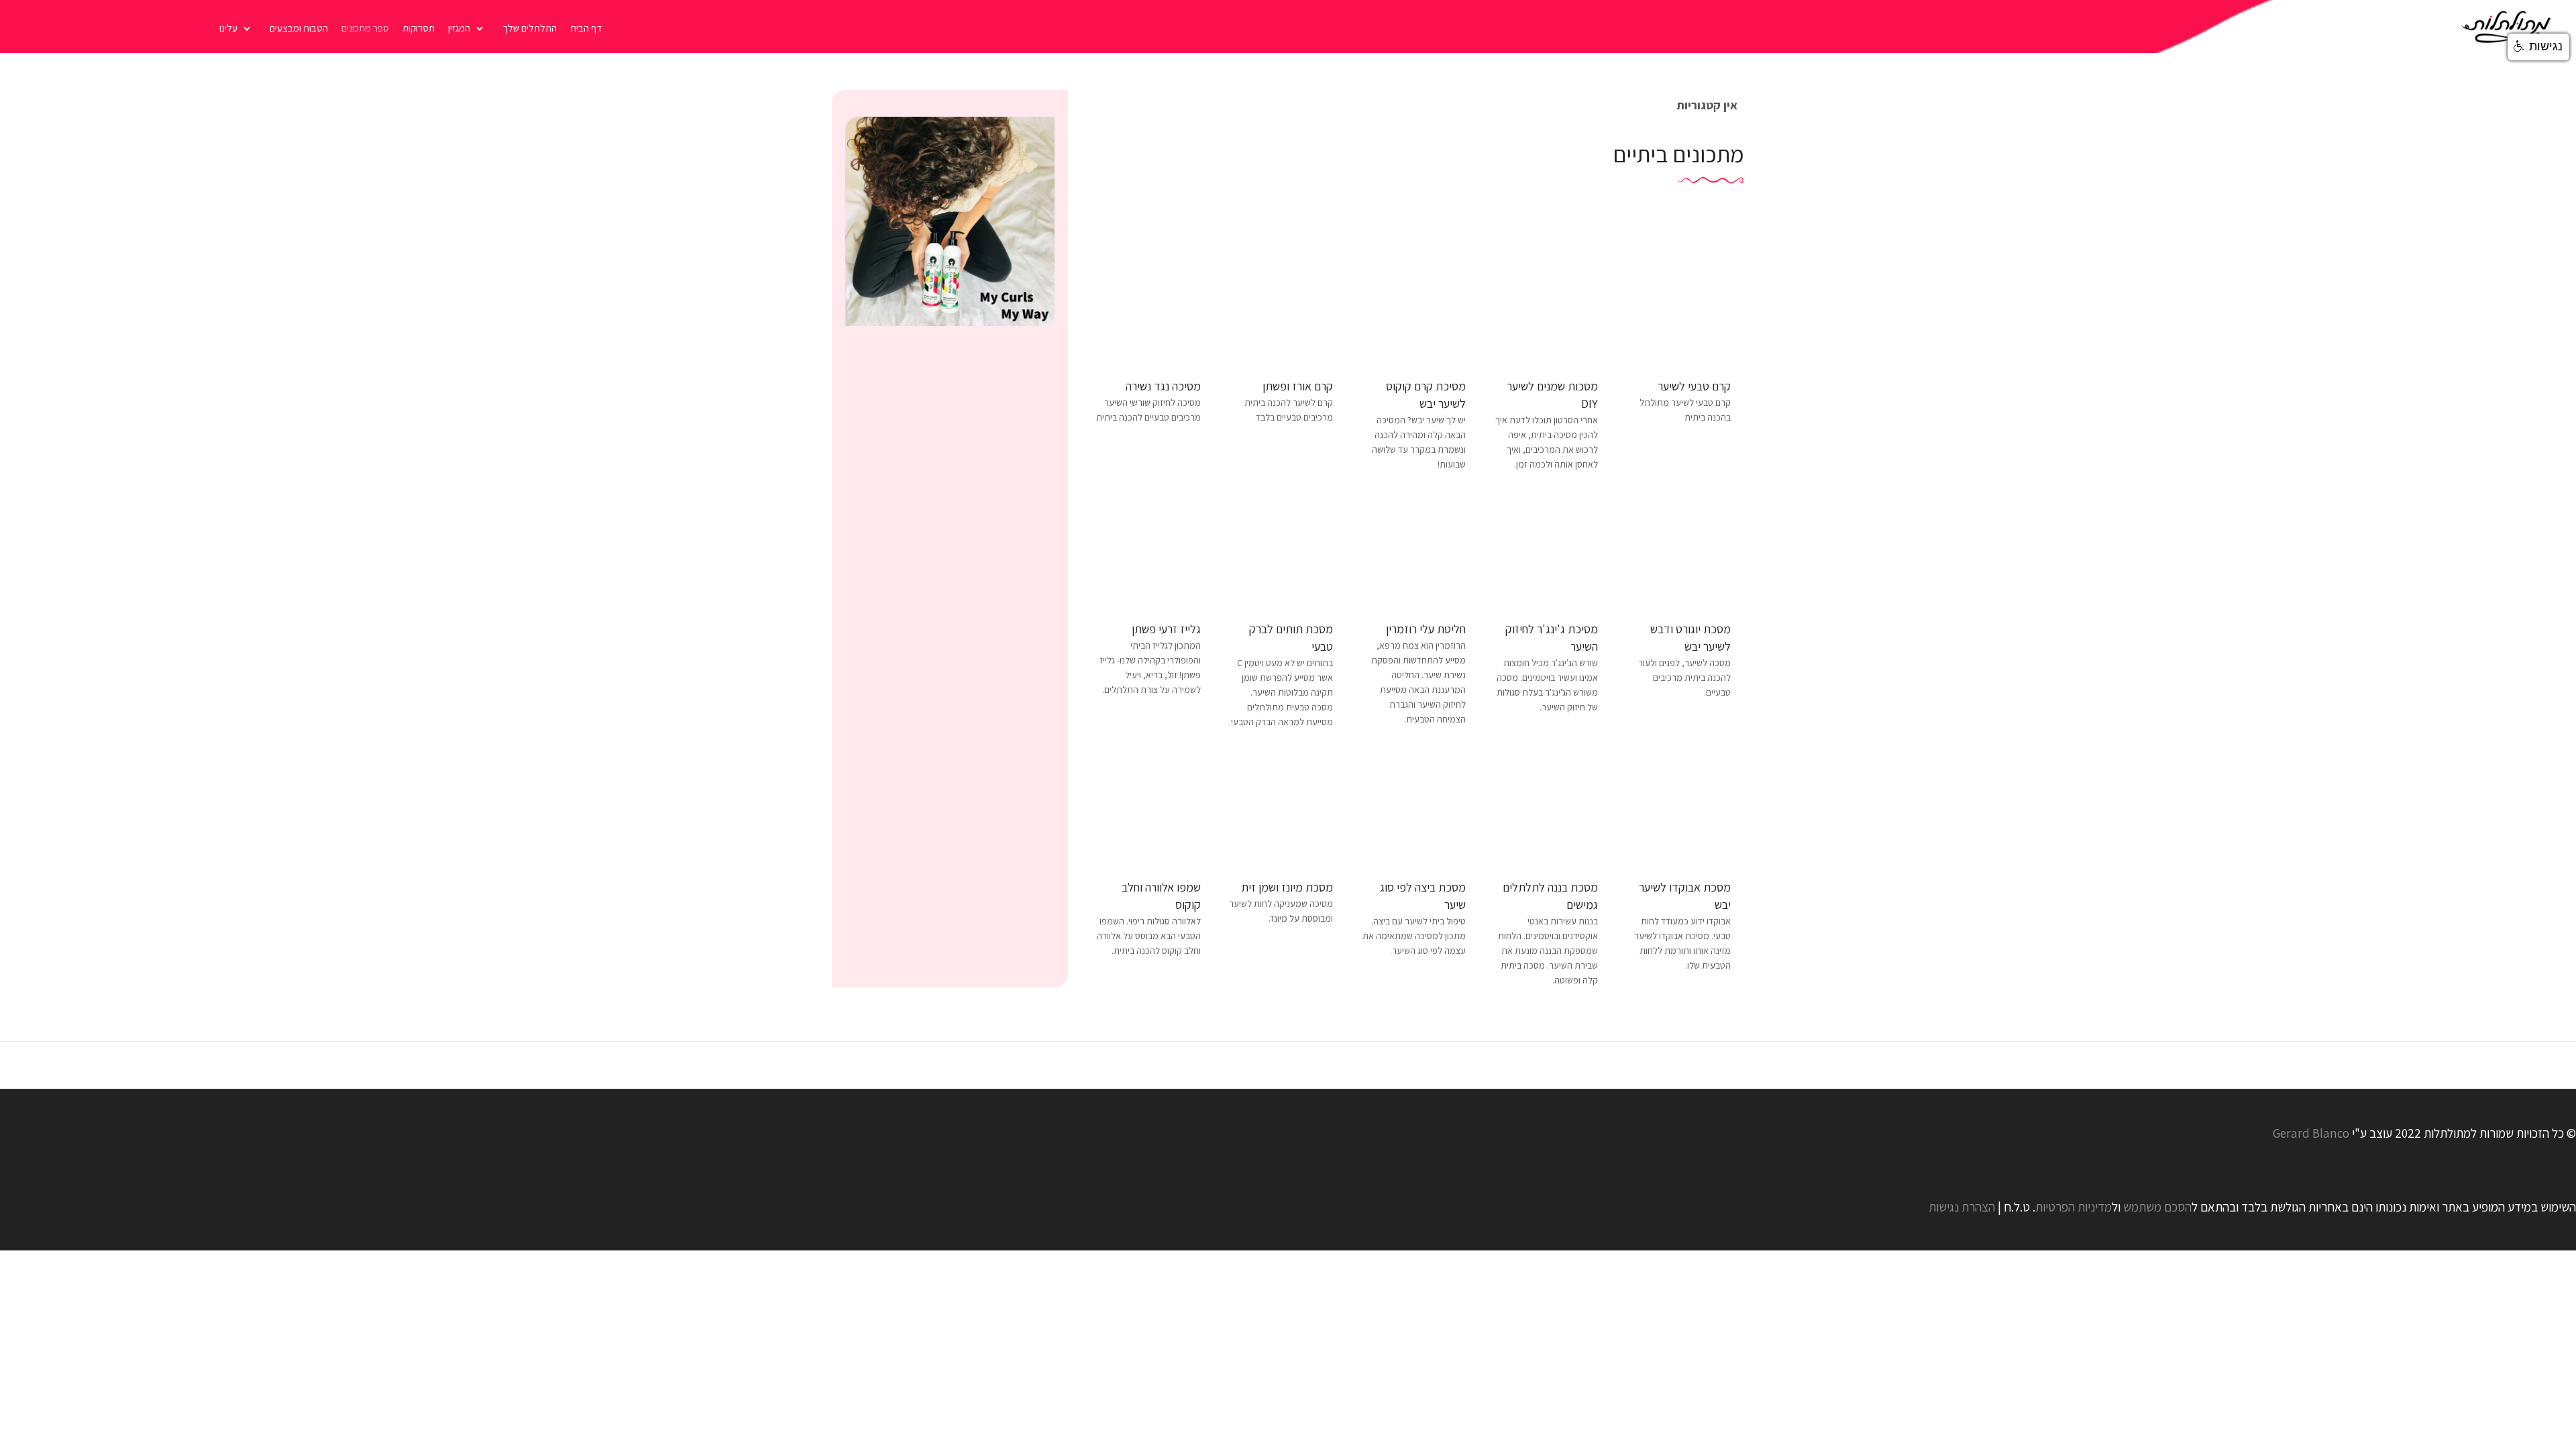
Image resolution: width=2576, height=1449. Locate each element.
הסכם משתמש (2157, 1207)
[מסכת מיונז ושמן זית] (1281, 808)
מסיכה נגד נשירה (1163, 386)
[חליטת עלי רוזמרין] (1413, 550)
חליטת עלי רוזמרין (1426, 629)
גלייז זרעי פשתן (1166, 629)
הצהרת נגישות (1962, 1207)
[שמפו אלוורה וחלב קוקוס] (1148, 808)
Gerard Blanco (2311, 1133)
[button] (2538, 47)
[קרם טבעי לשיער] (1678, 306)
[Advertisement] (950, 437)
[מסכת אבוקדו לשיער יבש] (1678, 808)
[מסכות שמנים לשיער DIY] (1546, 306)
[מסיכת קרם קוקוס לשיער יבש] (1413, 306)
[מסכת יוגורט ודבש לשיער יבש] (1678, 550)
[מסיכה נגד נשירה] (1148, 306)
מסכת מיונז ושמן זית (1287, 887)
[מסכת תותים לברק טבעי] (1281, 550)
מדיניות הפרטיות (2074, 1207)
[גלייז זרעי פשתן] (1148, 550)
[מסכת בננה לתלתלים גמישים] (1546, 808)
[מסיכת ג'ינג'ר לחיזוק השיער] (1546, 550)
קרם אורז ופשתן (1298, 386)
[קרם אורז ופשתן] (1281, 306)
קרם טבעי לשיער (1694, 386)
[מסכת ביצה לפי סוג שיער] (1413, 808)
